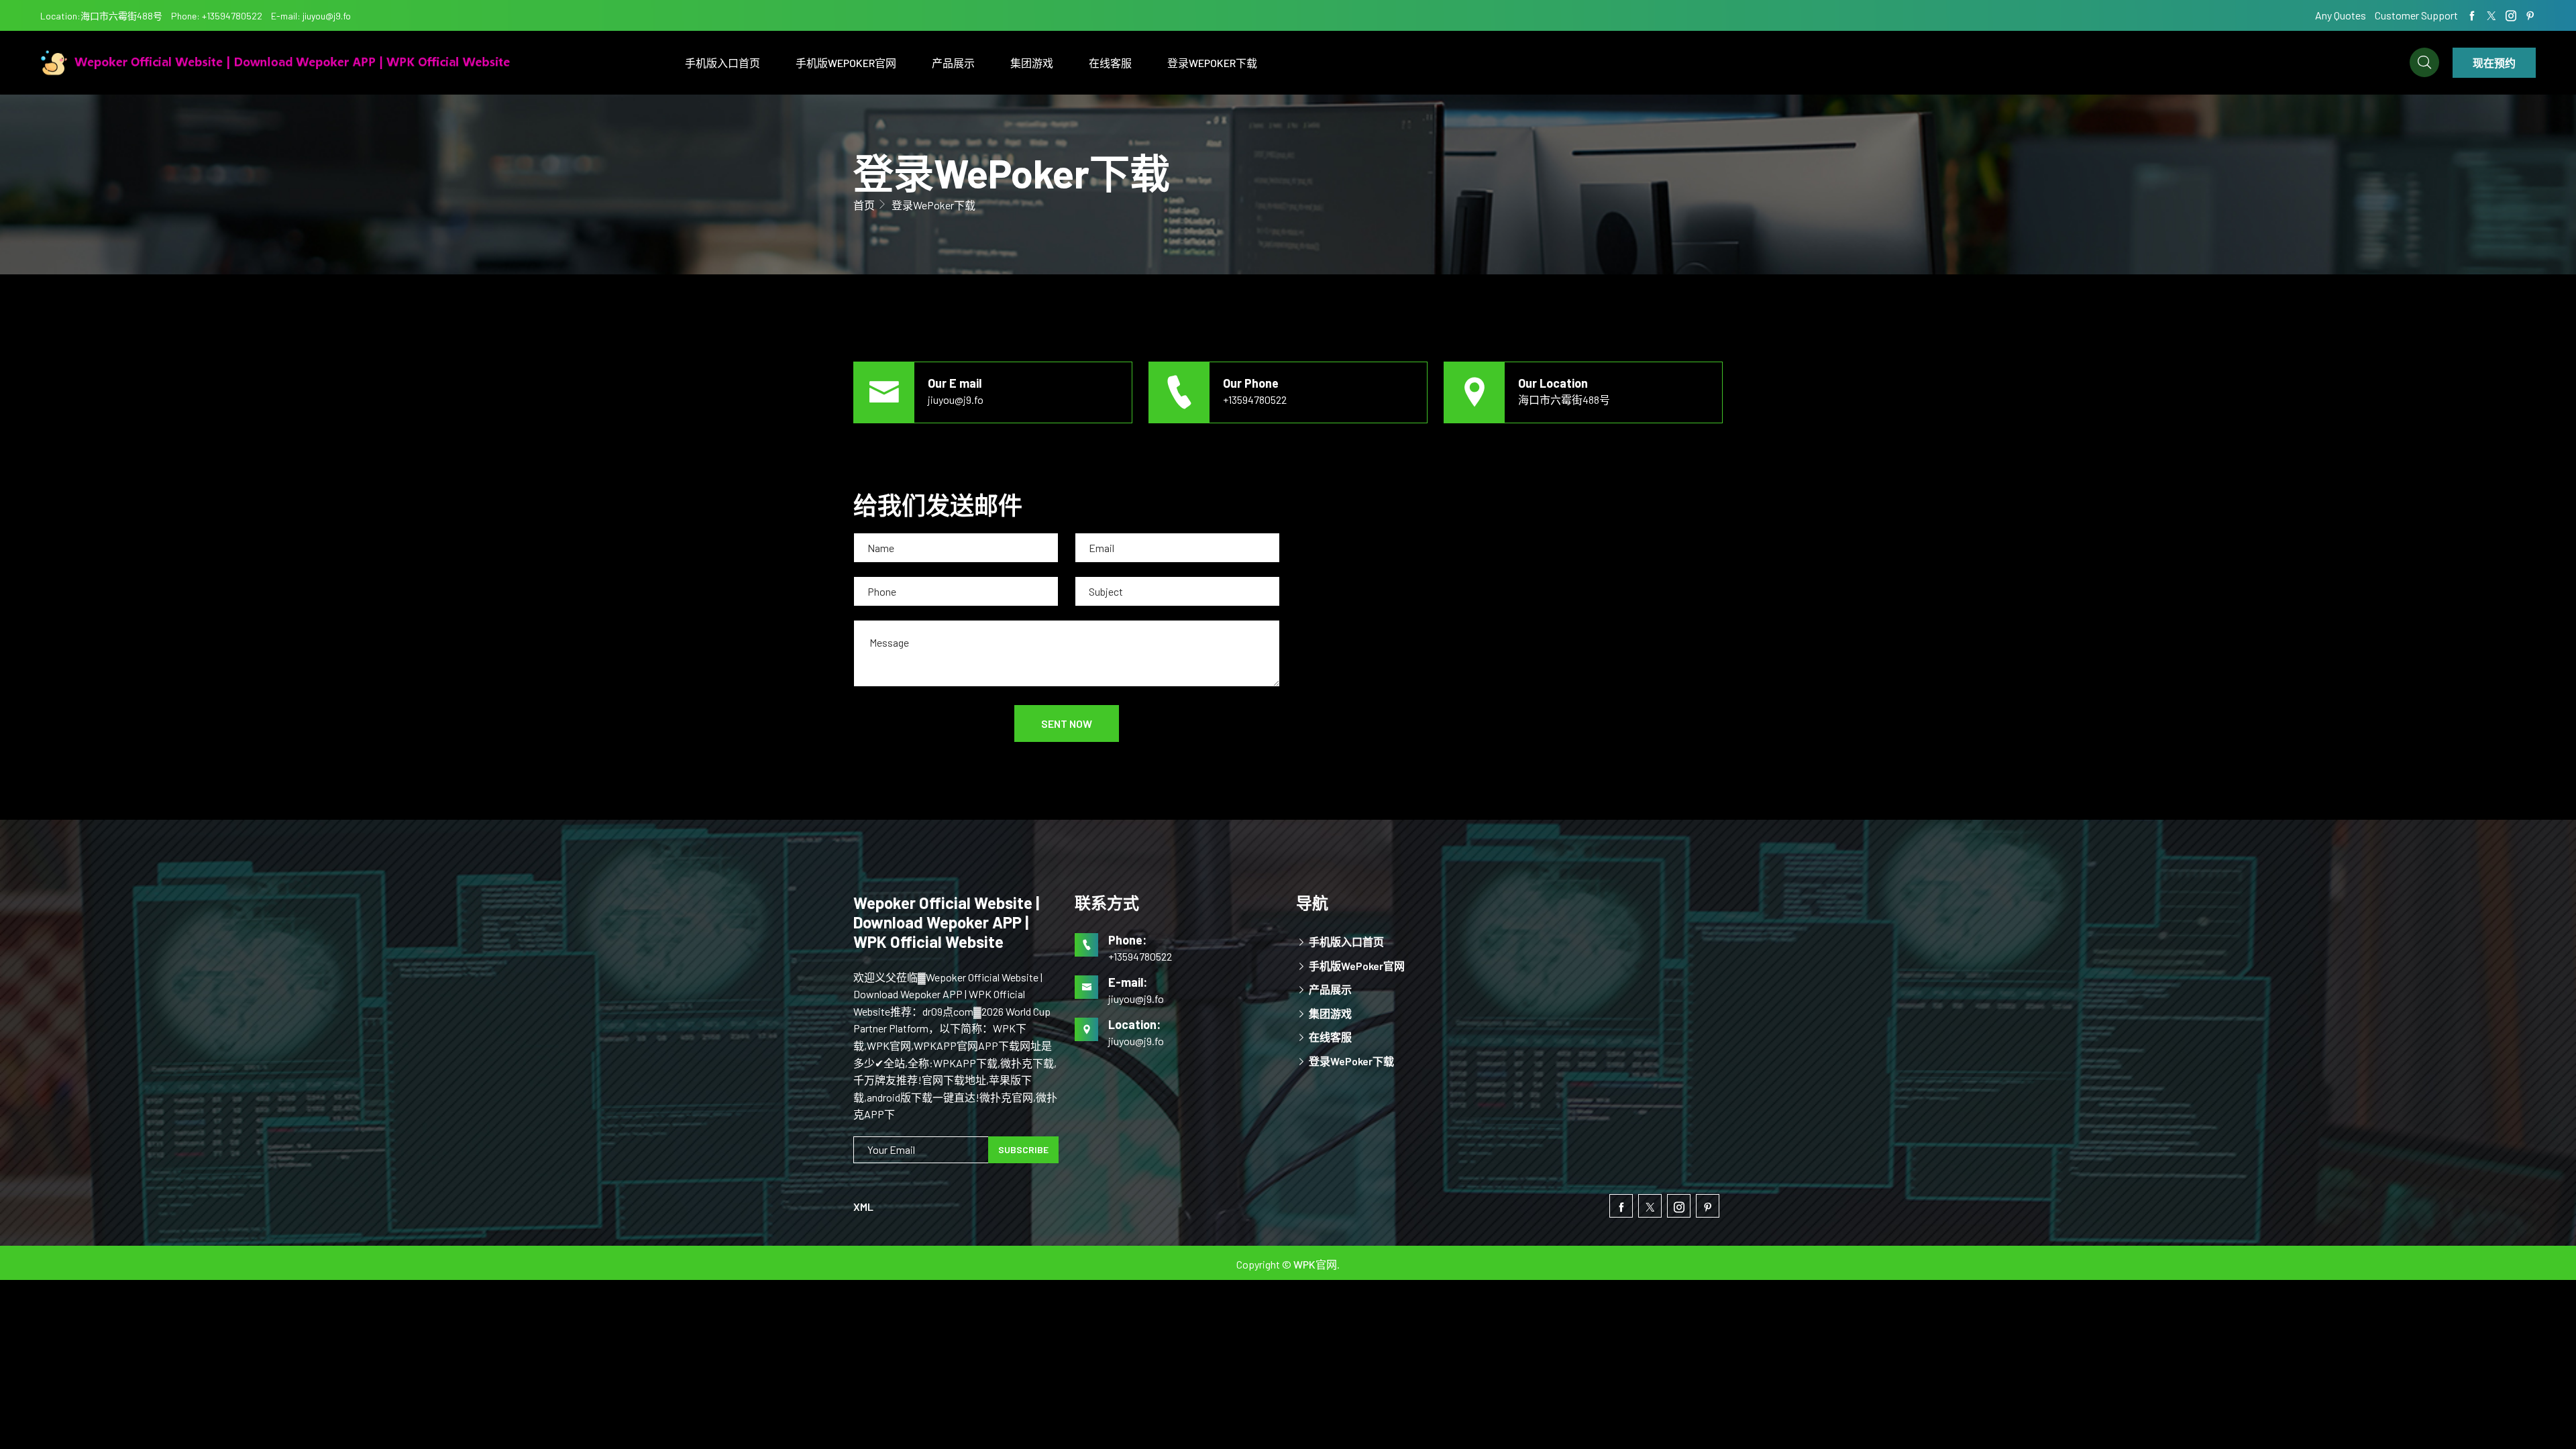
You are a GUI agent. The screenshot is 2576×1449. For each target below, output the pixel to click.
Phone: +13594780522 (217, 16)
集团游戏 (1032, 63)
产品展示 (953, 63)
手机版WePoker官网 (846, 63)
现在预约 (2494, 63)
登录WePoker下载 (1212, 63)
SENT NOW (1067, 723)
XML (863, 1206)
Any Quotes (2342, 15)
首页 (864, 205)
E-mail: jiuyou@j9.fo (311, 16)
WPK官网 (1315, 1264)
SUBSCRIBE (1023, 1149)
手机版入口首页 (722, 63)
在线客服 (1110, 63)
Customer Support (2416, 15)
